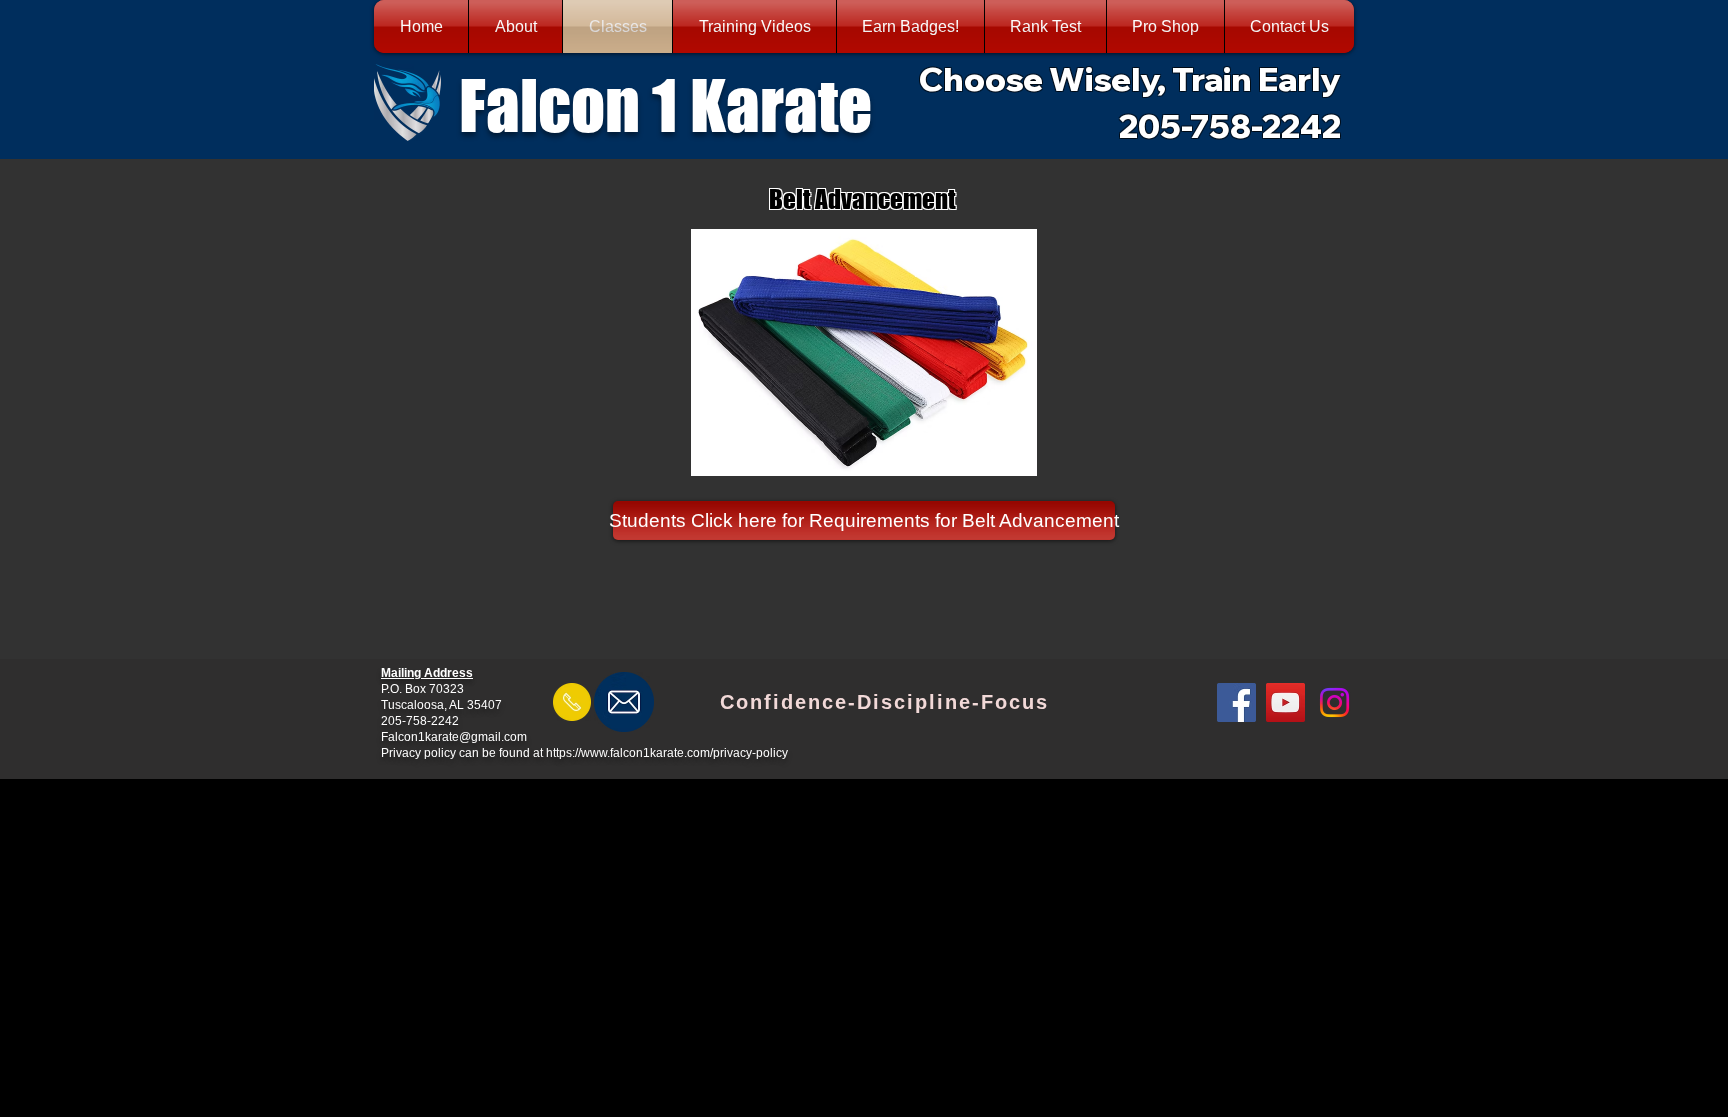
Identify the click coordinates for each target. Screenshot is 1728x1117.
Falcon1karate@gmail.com (454, 737)
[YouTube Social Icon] (1285, 702)
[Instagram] (1334, 702)
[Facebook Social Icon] (1236, 702)
